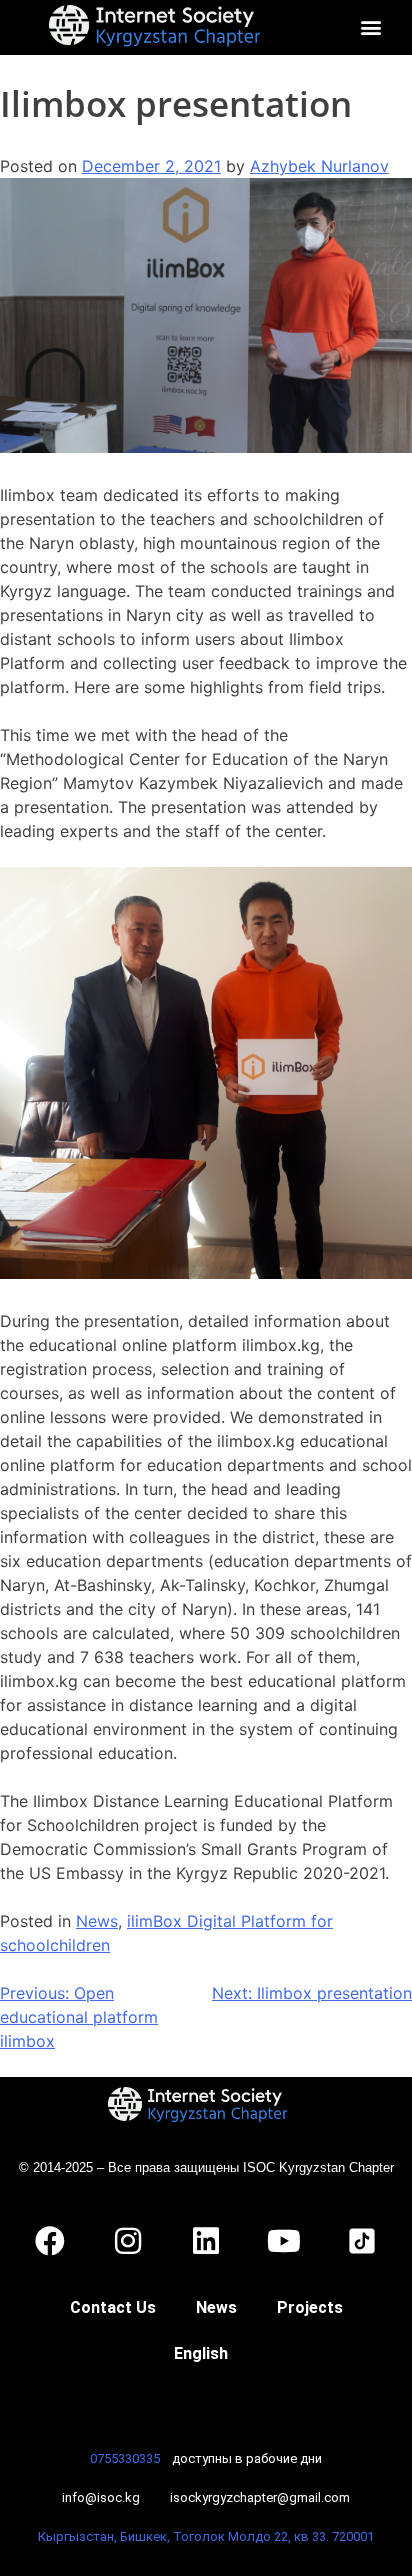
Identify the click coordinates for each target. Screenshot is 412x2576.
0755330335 (125, 2458)
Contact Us (113, 2307)
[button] (370, 27)
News (97, 1921)
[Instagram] (128, 2241)
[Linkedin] (206, 2241)
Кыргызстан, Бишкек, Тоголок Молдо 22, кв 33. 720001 (206, 2536)
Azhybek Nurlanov (319, 166)
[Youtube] (284, 2241)
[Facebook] (50, 2241)
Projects (310, 2307)
